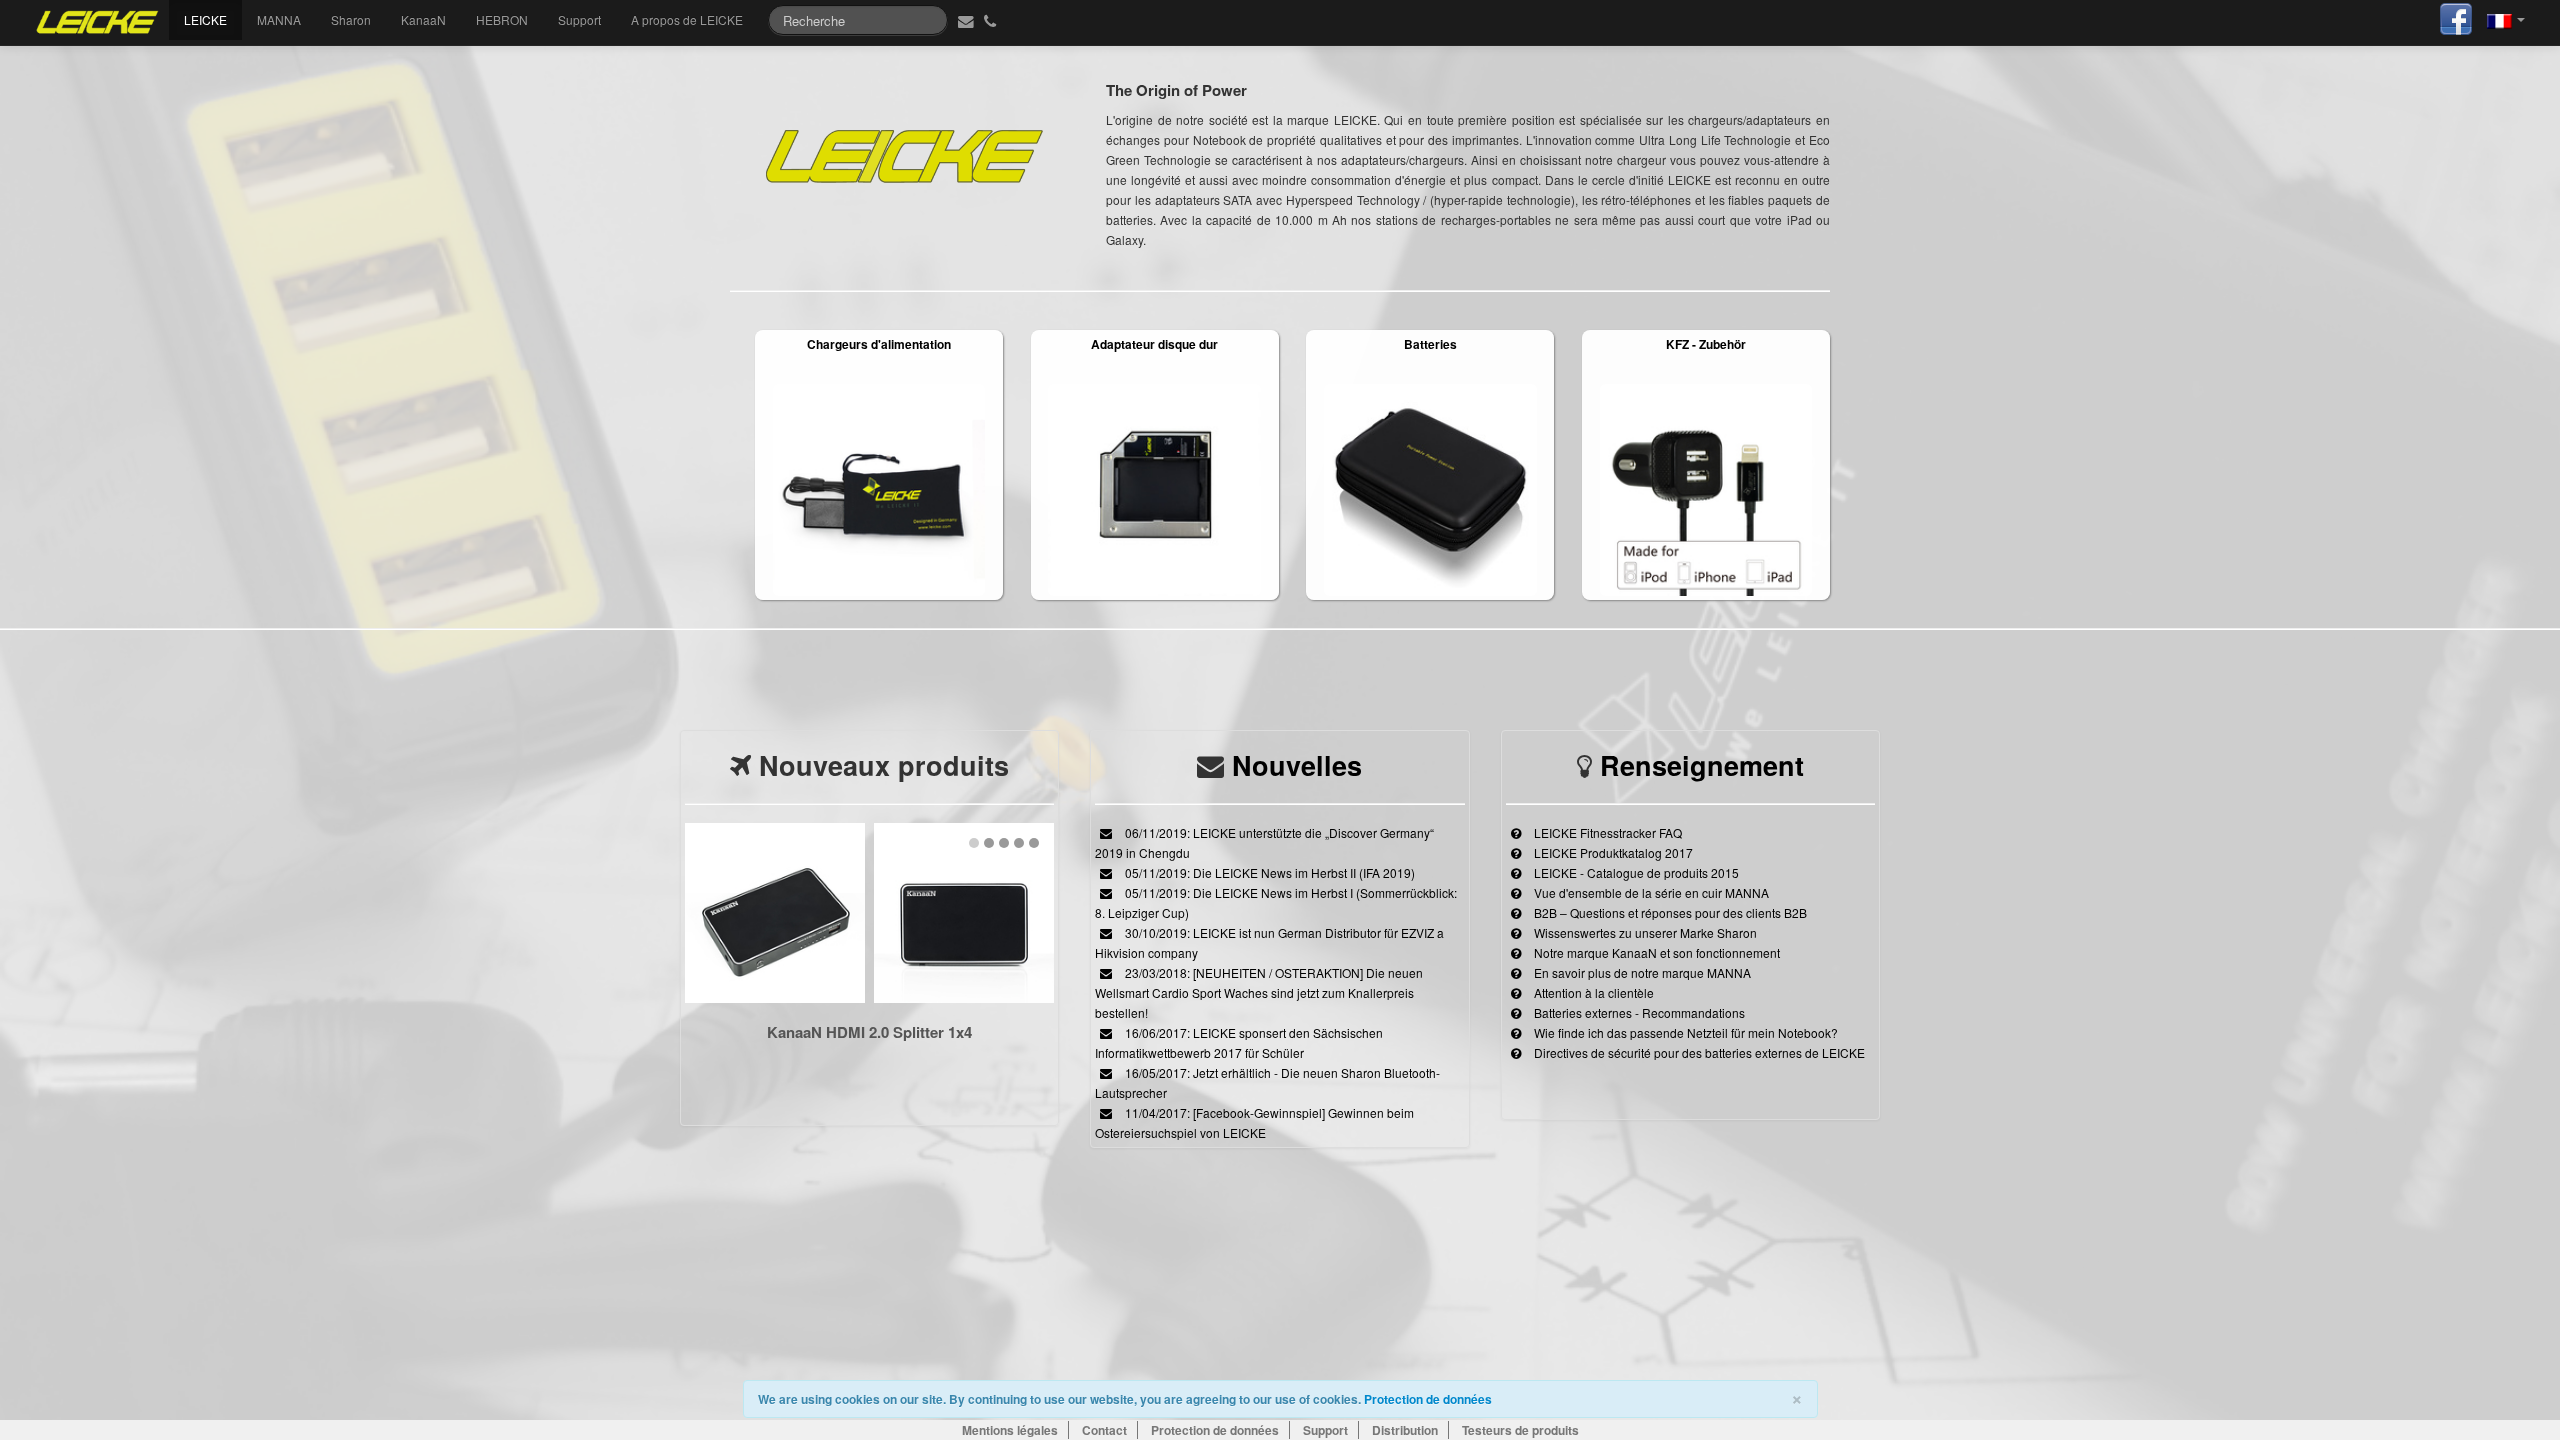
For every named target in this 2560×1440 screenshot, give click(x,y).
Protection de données (1428, 1399)
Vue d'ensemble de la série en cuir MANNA (1650, 892)
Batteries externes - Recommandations (1638, 1012)
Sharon (351, 19)
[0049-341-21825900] (992, 20)
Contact (1104, 1430)
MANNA (279, 19)
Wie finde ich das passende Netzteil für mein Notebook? (1684, 1032)
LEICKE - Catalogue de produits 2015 (1635, 872)
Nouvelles (1297, 765)
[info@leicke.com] (963, 20)
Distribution (1405, 1430)
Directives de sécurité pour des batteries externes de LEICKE (1698, 1052)
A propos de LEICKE (687, 19)
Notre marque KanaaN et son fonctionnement (1655, 952)
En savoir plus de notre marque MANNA (1641, 972)
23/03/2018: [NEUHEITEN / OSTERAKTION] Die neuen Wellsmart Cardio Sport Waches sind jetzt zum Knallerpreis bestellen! (1259, 992)
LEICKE (205, 19)
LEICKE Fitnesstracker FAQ (1606, 832)
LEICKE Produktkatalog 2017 (1612, 852)
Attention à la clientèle (1592, 992)
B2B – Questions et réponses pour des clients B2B (1669, 912)
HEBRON (502, 19)
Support (579, 19)
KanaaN (423, 19)
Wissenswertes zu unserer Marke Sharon (1644, 932)
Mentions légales (1010, 1430)
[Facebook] (2456, 16)
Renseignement (1702, 765)
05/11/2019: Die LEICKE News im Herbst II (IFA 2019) (1268, 872)
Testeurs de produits (1520, 1430)
